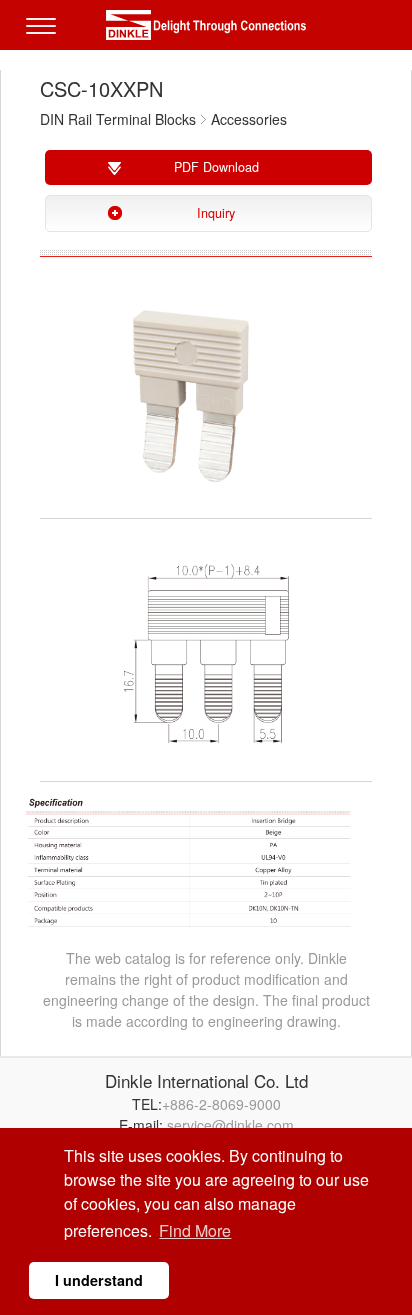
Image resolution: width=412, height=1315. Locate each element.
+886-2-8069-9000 (221, 1104)
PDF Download (216, 167)
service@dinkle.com (230, 1125)
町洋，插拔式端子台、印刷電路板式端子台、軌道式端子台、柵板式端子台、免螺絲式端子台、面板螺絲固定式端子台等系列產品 (206, 25)
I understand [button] (99, 1280)
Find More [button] (195, 1230)
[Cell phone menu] (46, 40)
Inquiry (216, 213)
